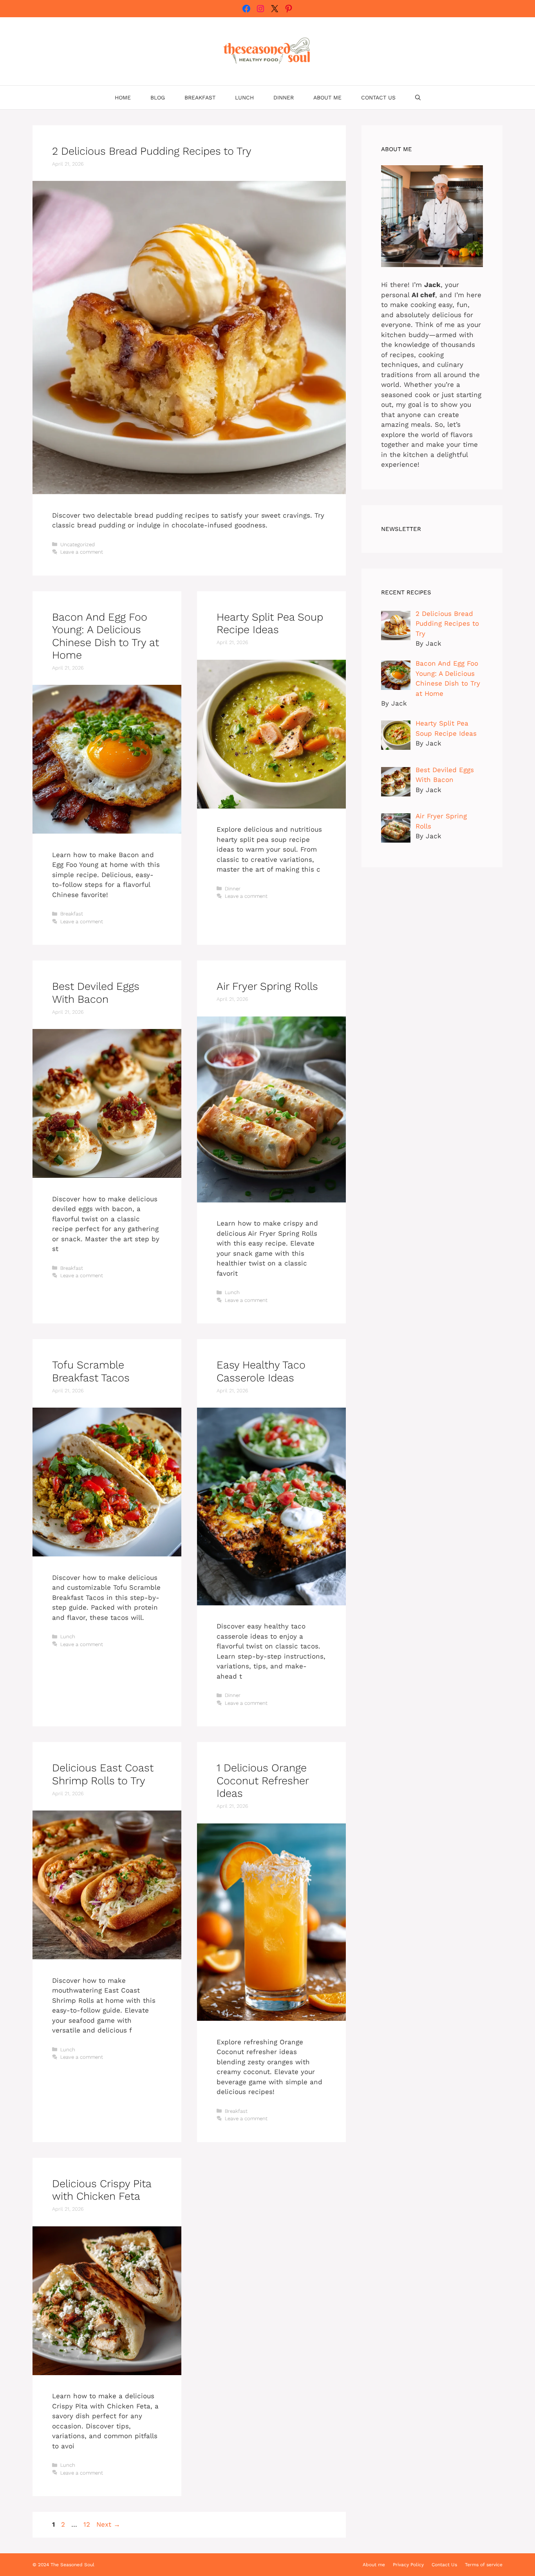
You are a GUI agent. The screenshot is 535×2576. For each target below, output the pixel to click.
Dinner (284, 97)
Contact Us (378, 97)
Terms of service (484, 2565)
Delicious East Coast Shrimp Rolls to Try (103, 1774)
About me (327, 97)
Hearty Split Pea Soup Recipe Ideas (270, 623)
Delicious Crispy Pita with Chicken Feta (102, 2190)
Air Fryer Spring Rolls (267, 986)
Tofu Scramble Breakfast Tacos (91, 1371)
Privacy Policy (408, 2565)
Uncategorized (78, 544)
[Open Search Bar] (418, 97)
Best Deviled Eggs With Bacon (96, 993)
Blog (158, 97)
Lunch (244, 97)
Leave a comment (82, 552)
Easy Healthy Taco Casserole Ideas (261, 1371)
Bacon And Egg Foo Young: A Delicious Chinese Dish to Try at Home (106, 636)
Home (123, 97)
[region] (102, 2515)
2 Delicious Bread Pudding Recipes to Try (152, 151)
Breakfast (200, 97)
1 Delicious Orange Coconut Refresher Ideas (263, 1781)
